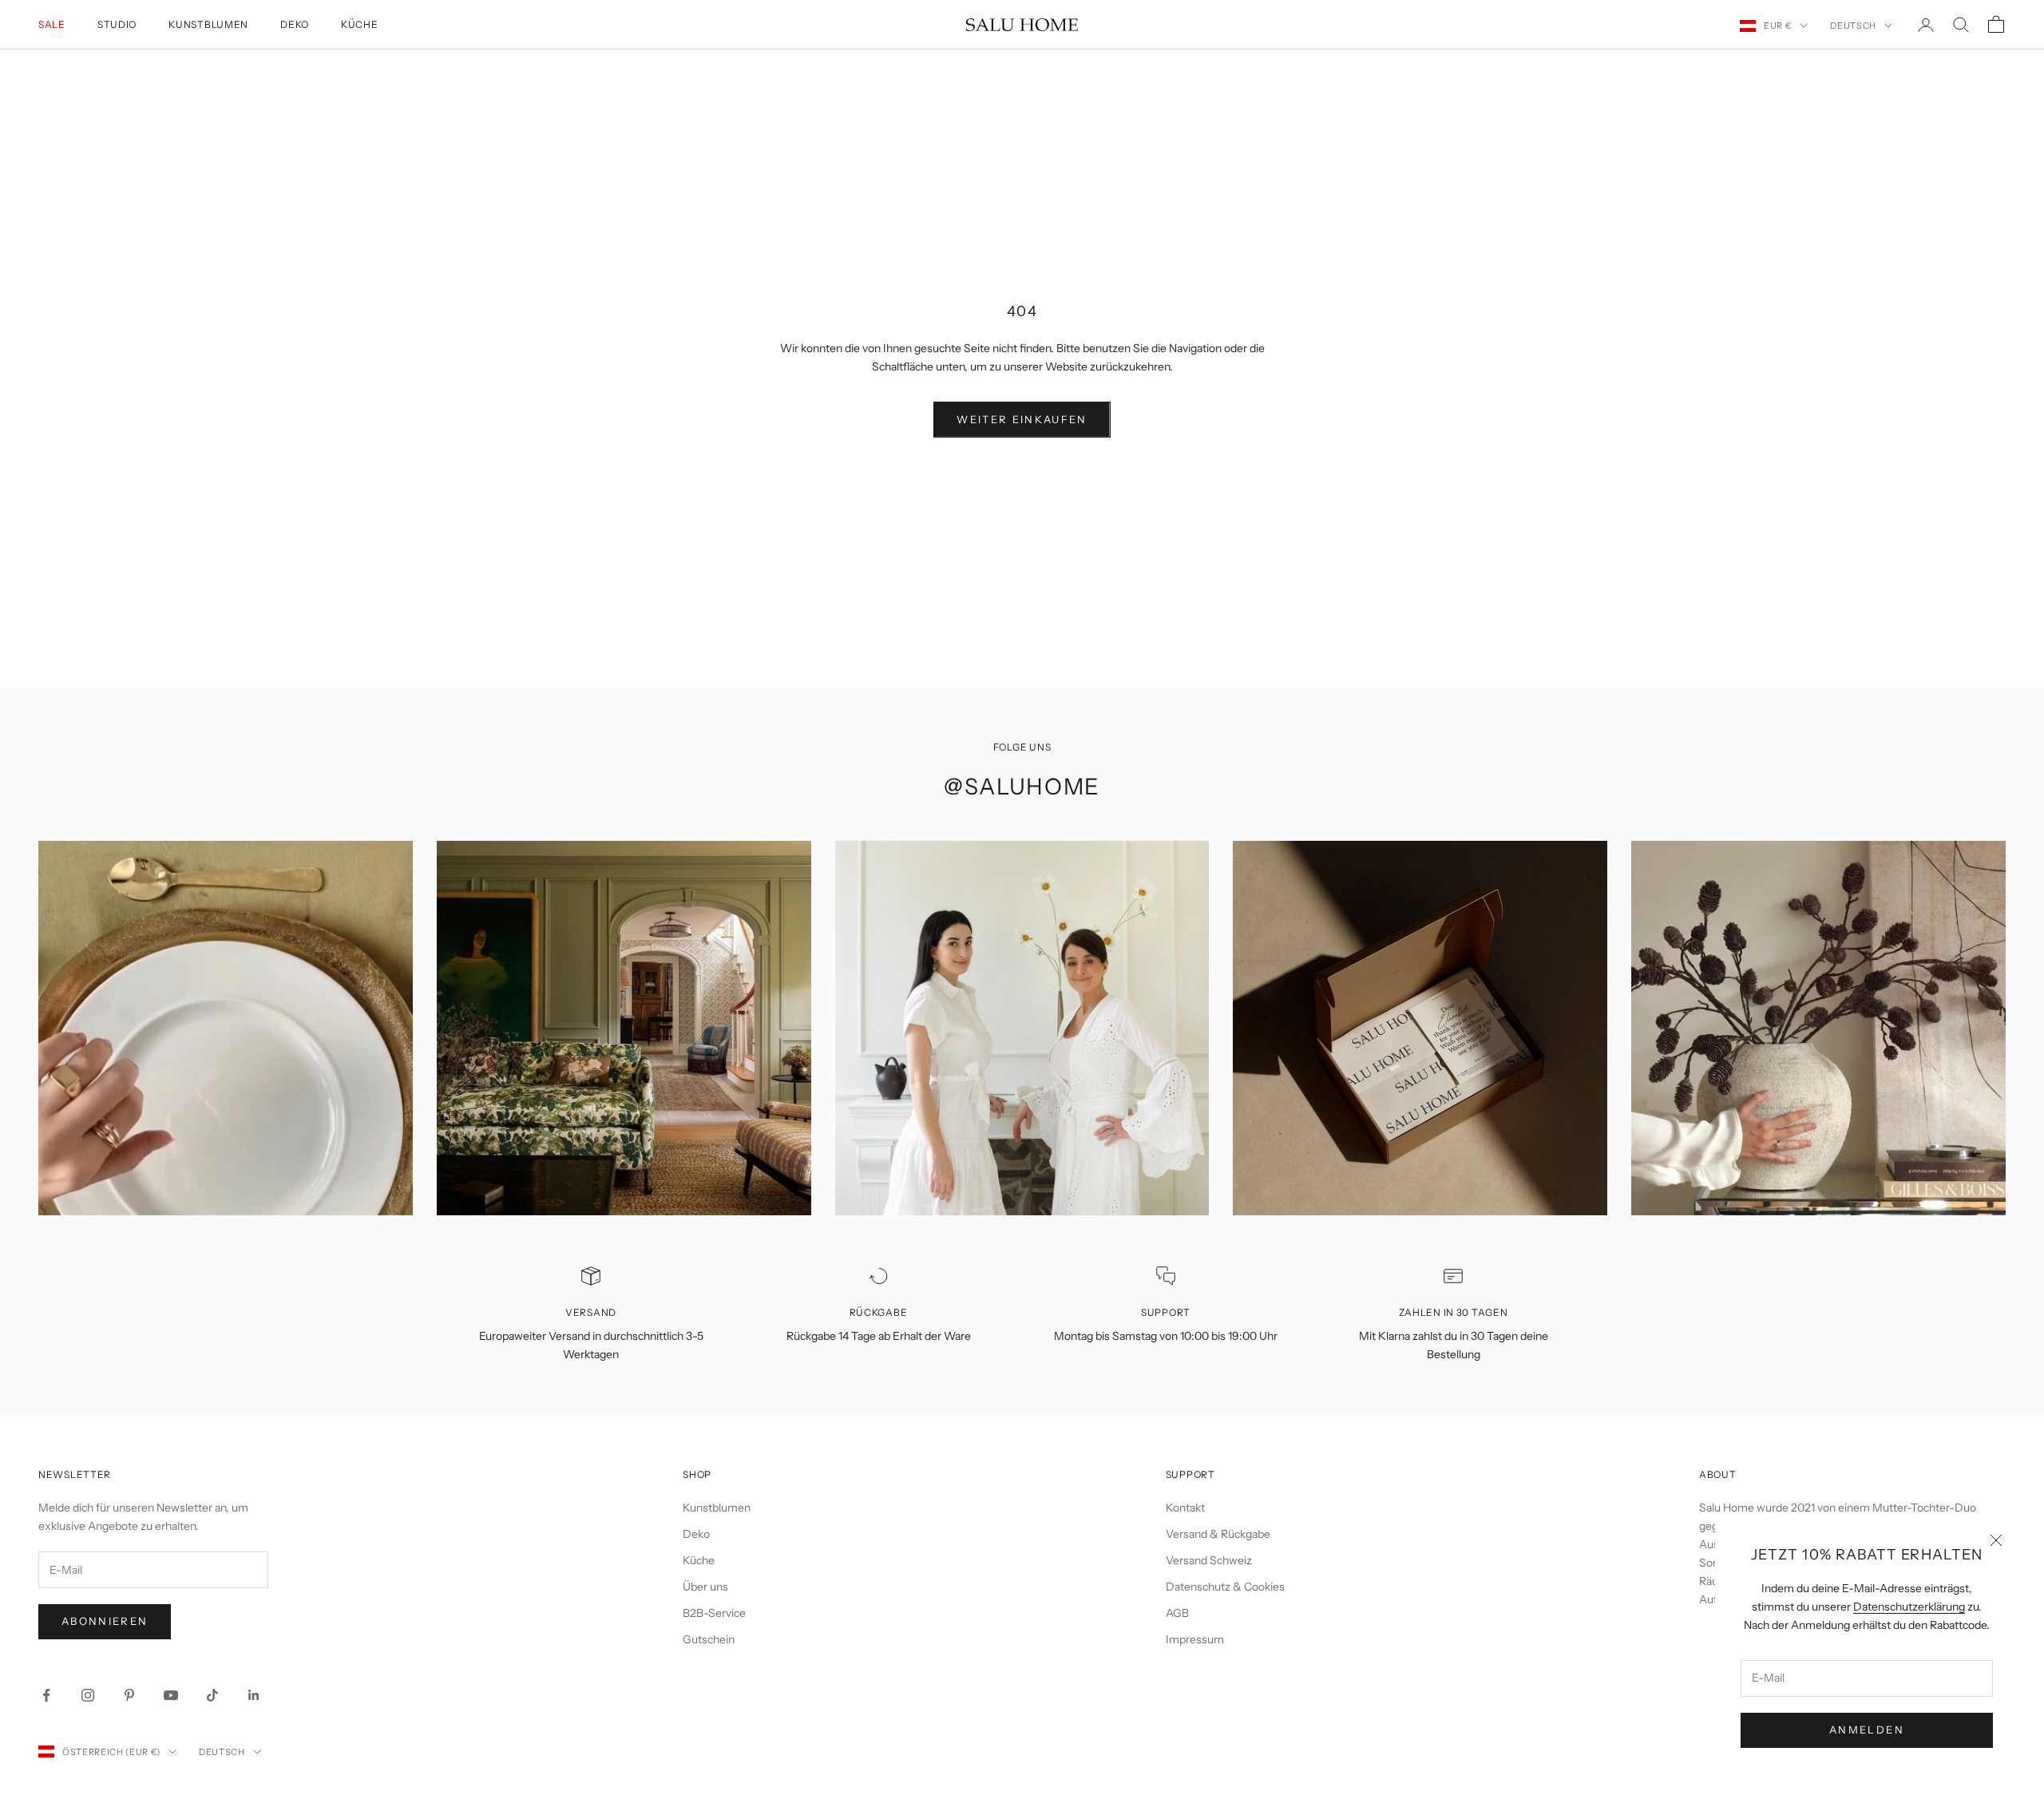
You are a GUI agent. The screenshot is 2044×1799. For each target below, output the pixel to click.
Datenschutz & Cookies (1225, 1587)
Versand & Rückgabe (1218, 1534)
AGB (1177, 1613)
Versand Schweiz (1209, 1560)
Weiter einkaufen (1022, 419)
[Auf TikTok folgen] (212, 1695)
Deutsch (1853, 26)
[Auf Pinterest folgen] (129, 1695)
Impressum (1195, 1639)
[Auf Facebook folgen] (46, 1695)
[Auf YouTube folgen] (171, 1695)
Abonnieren (105, 1621)
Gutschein (709, 1639)
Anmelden (1867, 1730)
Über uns (705, 1587)
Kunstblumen (208, 24)
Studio (117, 24)
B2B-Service (714, 1613)
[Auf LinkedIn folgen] (254, 1695)
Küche (360, 24)
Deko (295, 24)
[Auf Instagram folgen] (88, 1695)
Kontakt (1185, 1508)
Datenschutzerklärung (1909, 1607)
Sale (52, 24)
